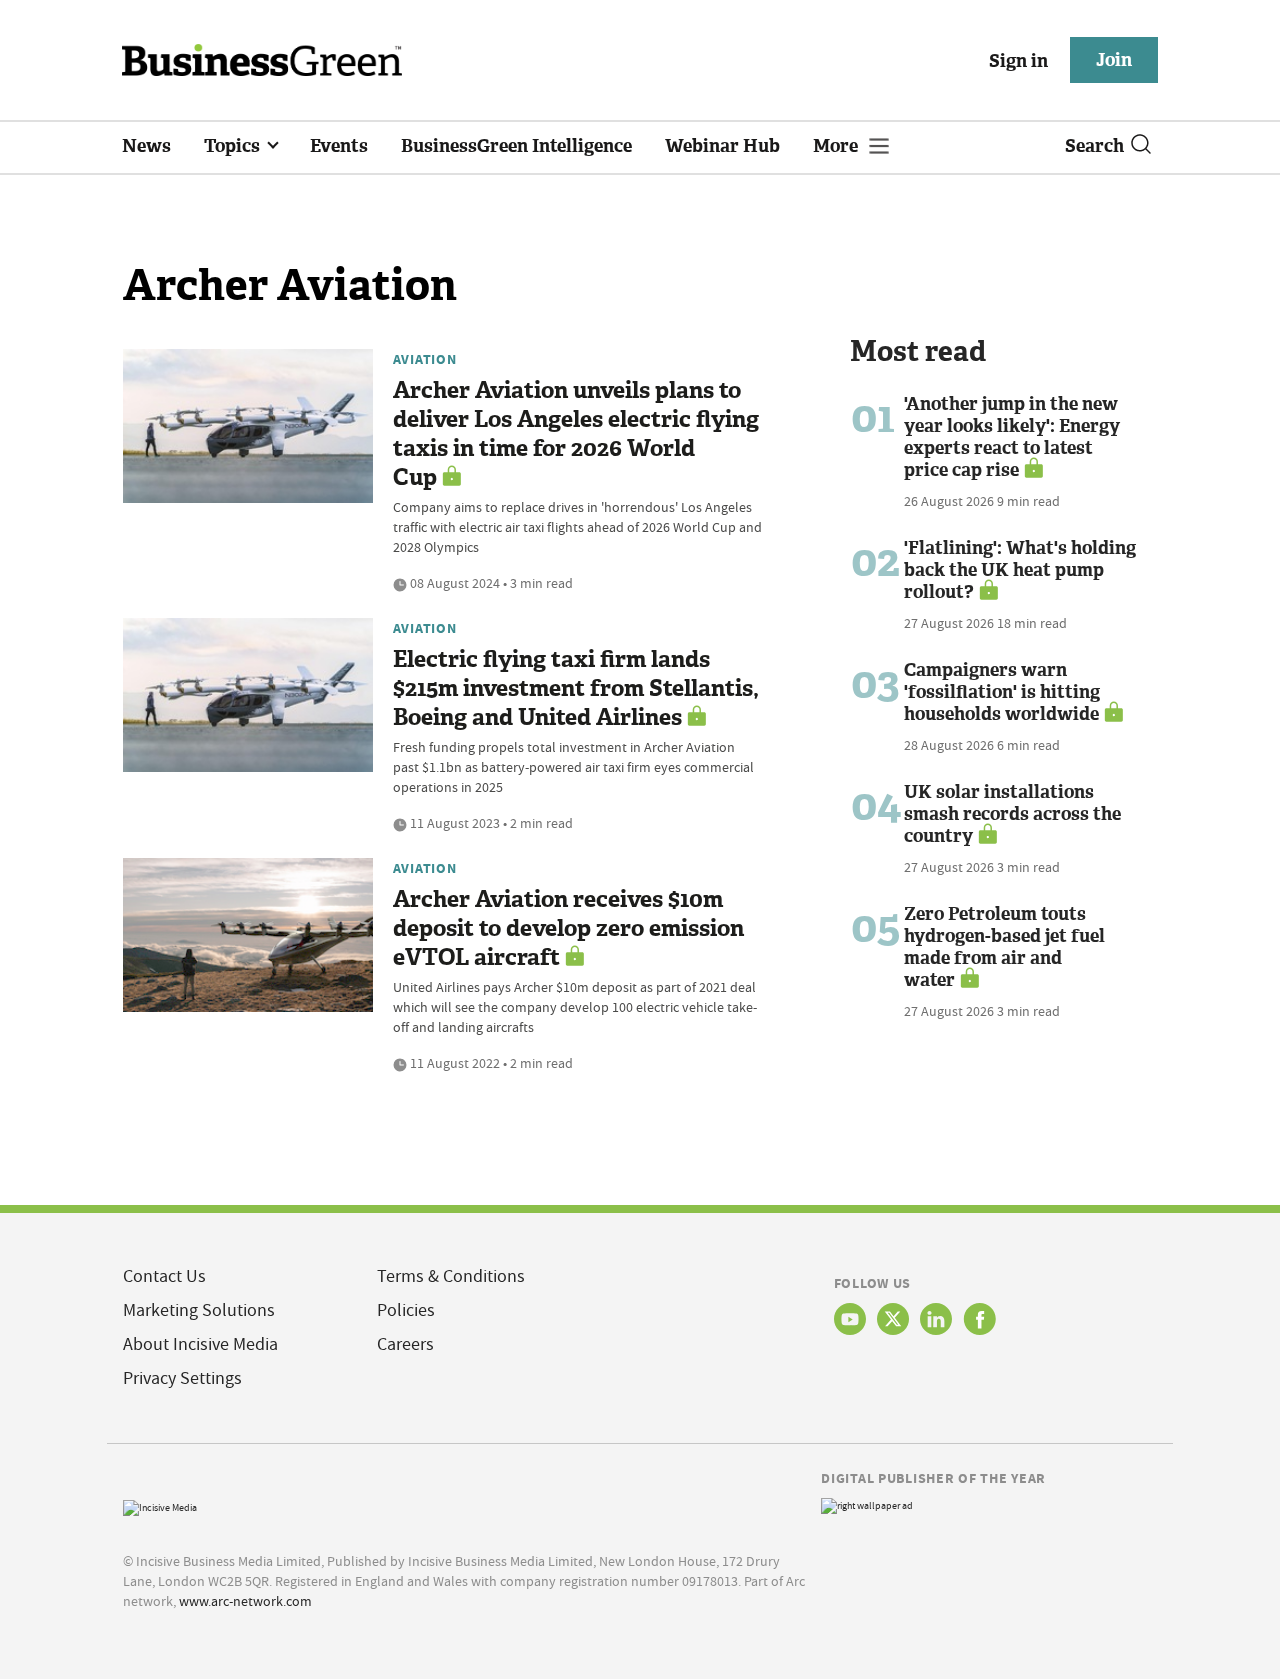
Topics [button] (234, 146)
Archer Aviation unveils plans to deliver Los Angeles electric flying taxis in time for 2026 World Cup (576, 434)
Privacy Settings (182, 1378)
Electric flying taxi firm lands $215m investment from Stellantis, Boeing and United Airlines (576, 688)
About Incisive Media (200, 1344)
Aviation (425, 359)
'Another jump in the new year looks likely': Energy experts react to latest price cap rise (1012, 437)
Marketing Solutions (199, 1310)
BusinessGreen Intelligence (516, 146)
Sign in (1018, 61)
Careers (405, 1344)
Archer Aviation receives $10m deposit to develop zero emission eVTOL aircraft (568, 928)
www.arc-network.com (245, 1601)
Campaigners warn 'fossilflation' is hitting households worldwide (1002, 692)
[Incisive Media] (160, 1505)
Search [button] (1094, 146)
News (146, 146)
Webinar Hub (722, 146)
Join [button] (1114, 60)
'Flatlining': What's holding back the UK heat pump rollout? (1020, 570)
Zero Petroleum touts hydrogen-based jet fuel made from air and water (1004, 947)
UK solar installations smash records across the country (1012, 814)
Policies (406, 1310)
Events (339, 146)
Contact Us (164, 1276)
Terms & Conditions (451, 1276)
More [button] (837, 146)
